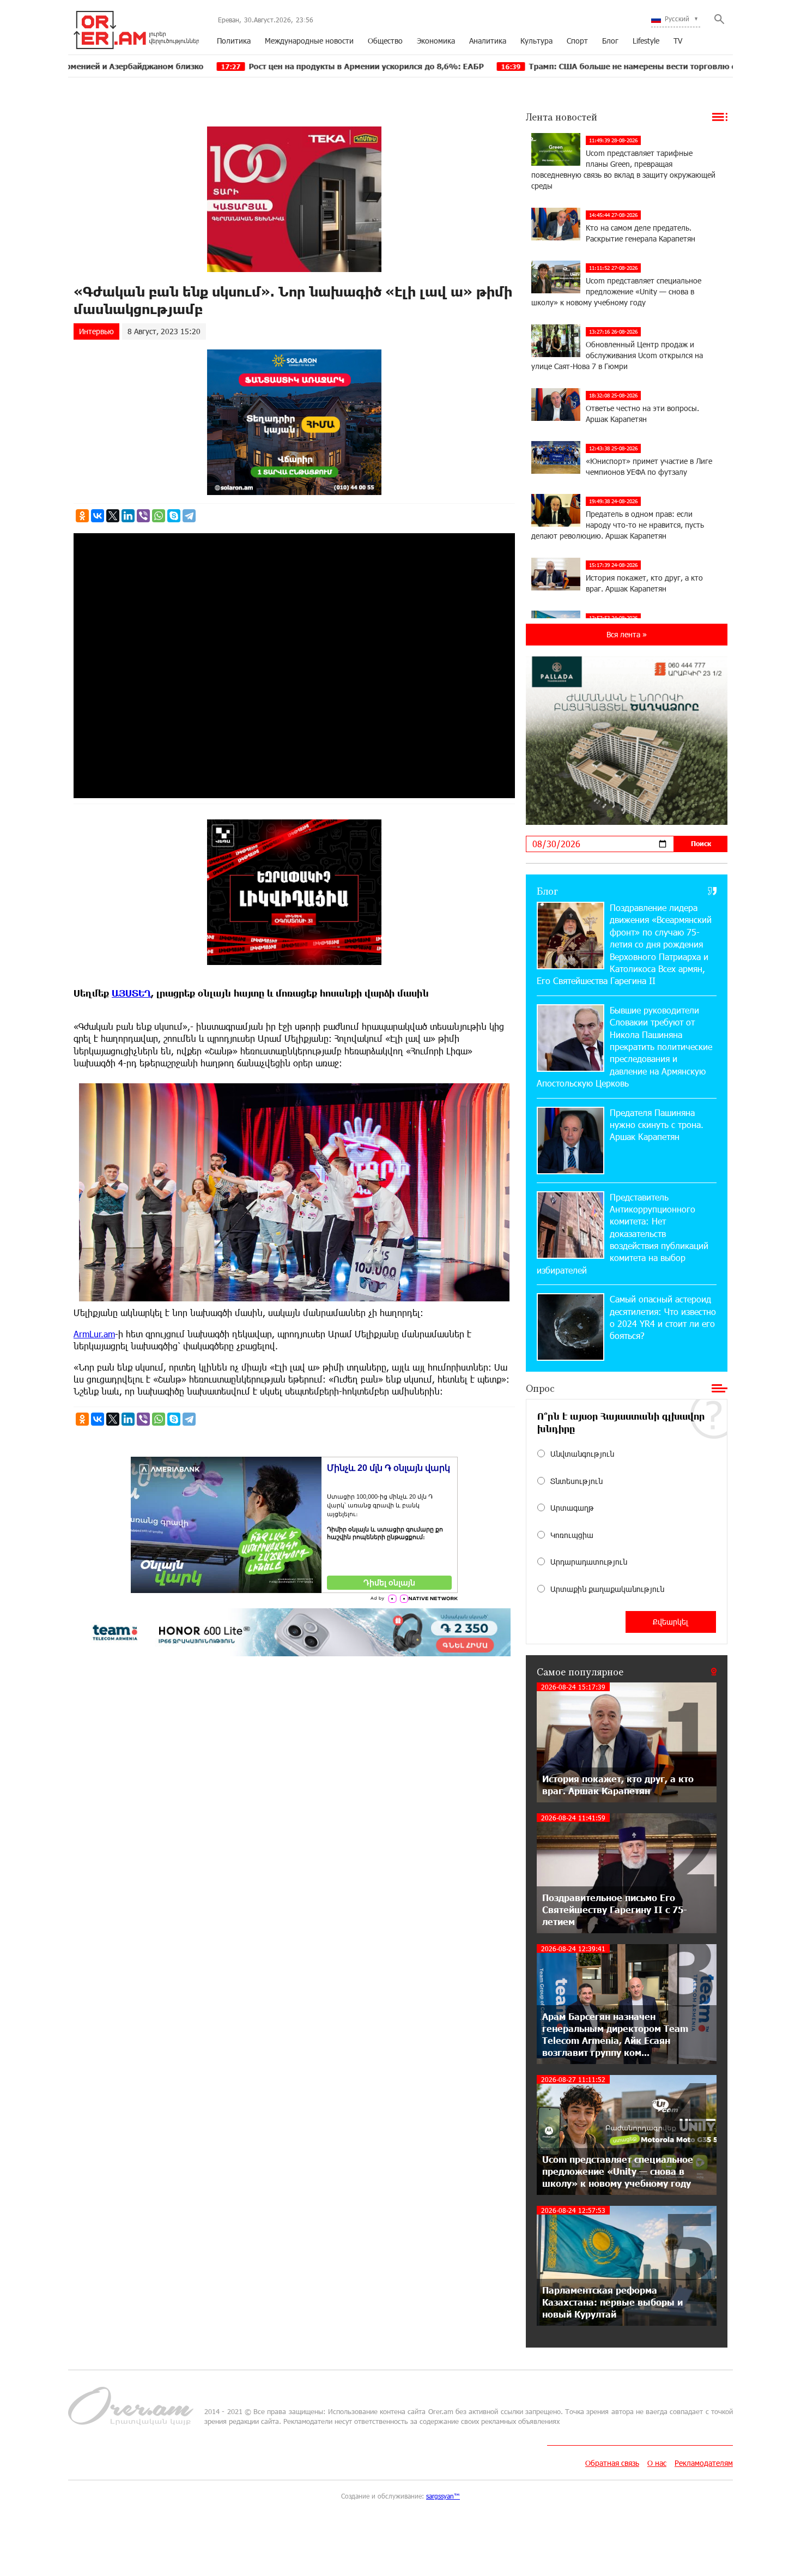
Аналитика (488, 41)
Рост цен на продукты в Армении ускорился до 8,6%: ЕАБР (245, 66)
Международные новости (309, 41)
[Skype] (174, 516)
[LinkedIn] (128, 516)
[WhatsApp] (159, 516)
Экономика (436, 41)
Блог (610, 41)
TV (678, 41)
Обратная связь (612, 2463)
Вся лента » (627, 634)
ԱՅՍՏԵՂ (131, 993)
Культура (536, 41)
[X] (113, 516)
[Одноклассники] (82, 516)
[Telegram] (189, 516)
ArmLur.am (94, 1334)
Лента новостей (562, 117)
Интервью (96, 331)
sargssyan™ (443, 2496)
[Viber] (143, 516)
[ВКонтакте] (98, 516)
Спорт (577, 41)
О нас (657, 2463)
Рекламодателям (704, 2463)
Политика (234, 41)
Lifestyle (646, 41)
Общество (385, 41)
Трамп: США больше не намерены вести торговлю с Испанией (531, 66)
